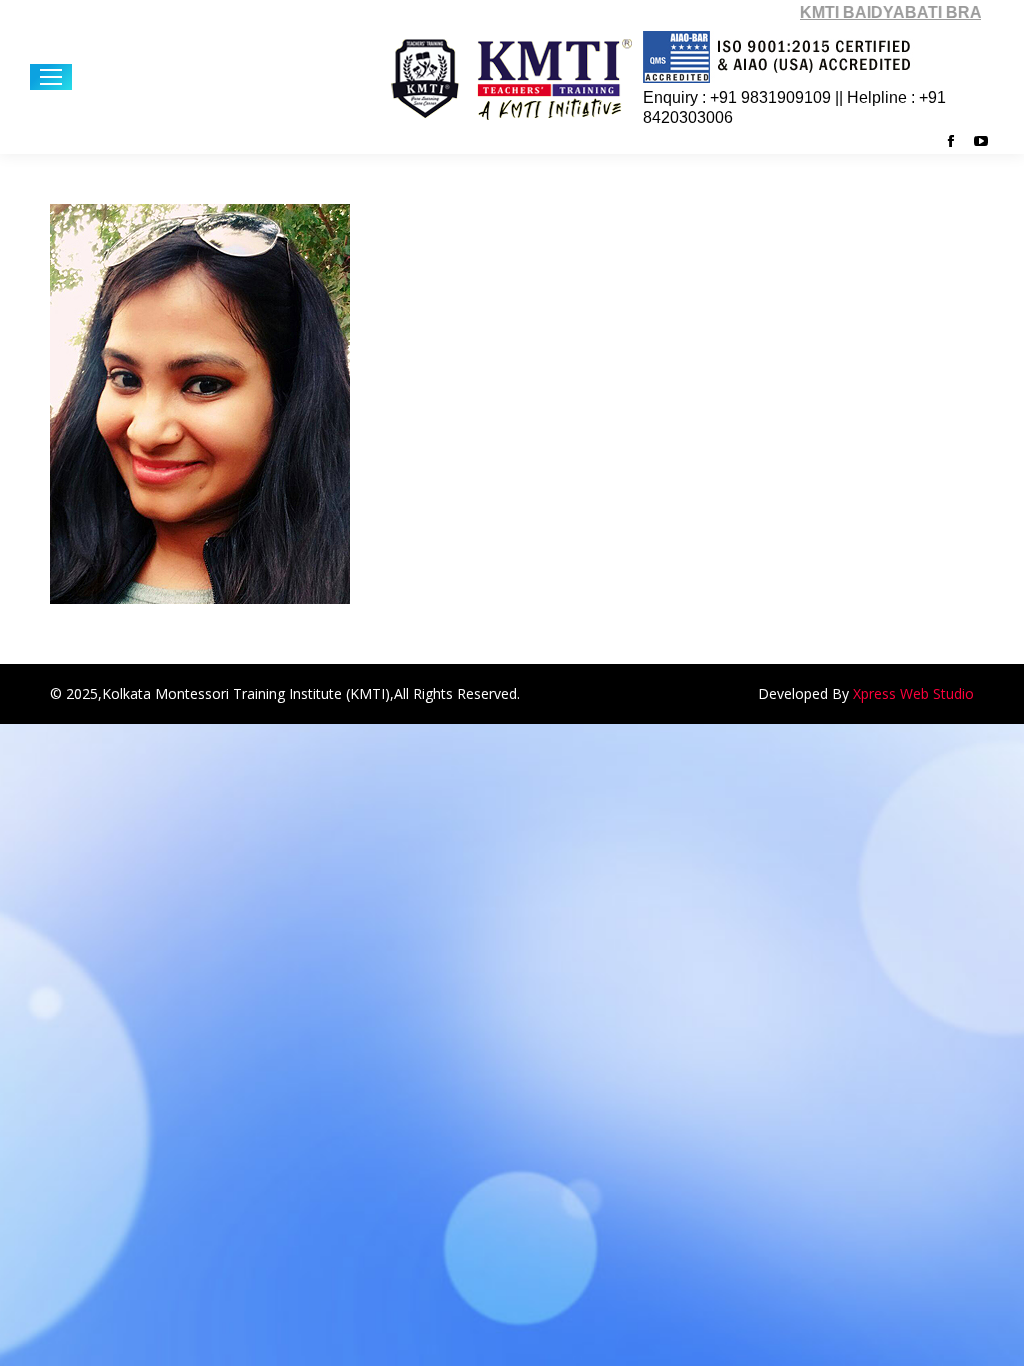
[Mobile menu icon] (51, 77)
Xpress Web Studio (913, 693)
